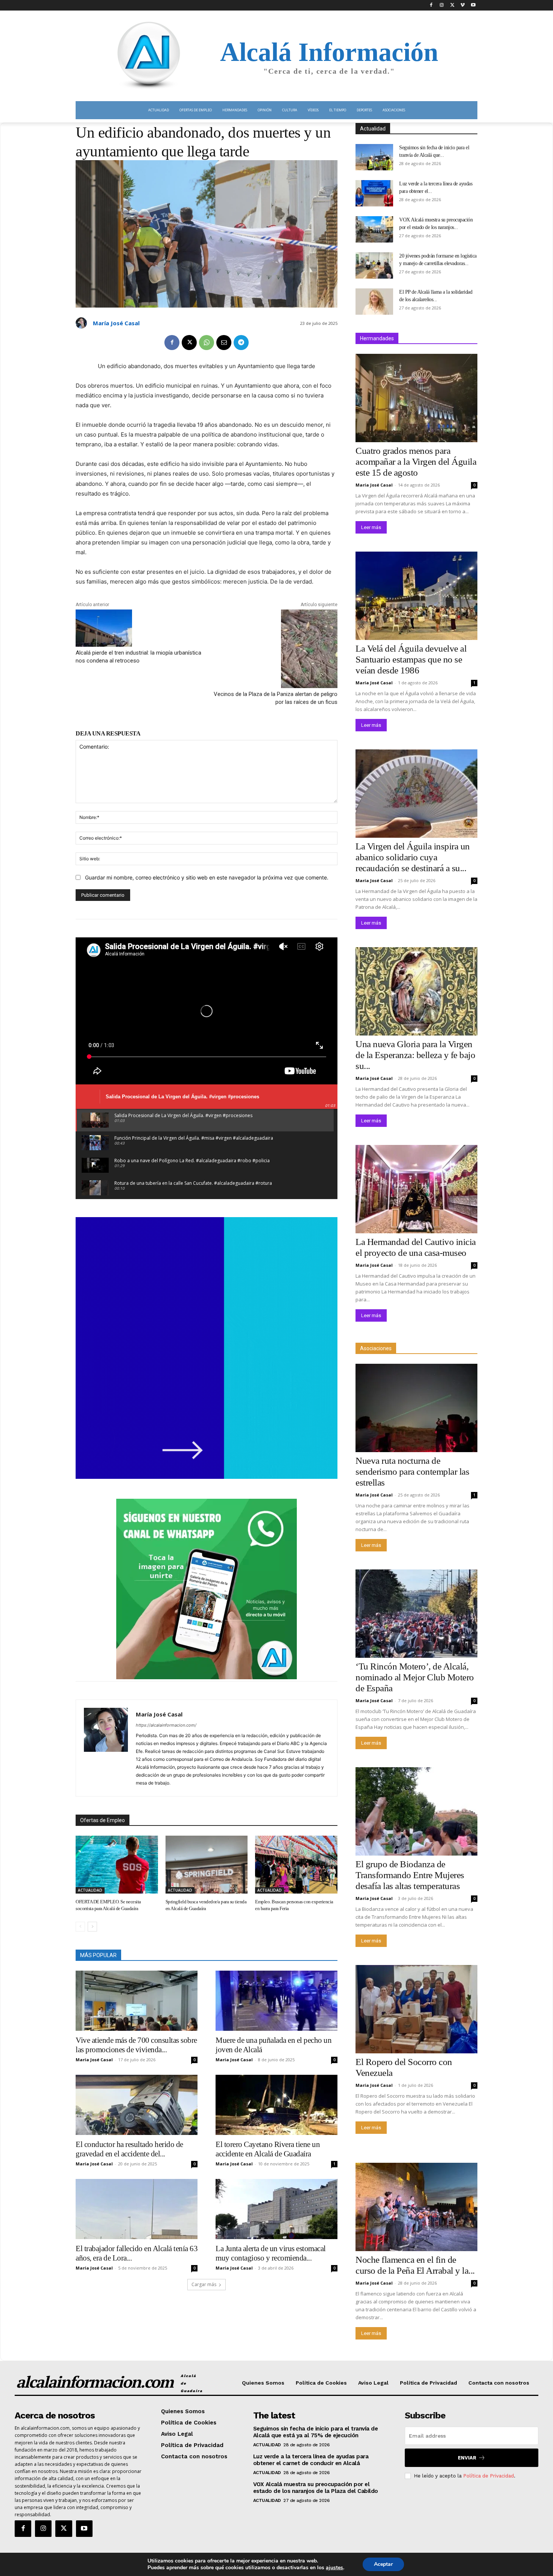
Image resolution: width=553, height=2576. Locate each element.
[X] (452, 5)
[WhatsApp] (207, 343)
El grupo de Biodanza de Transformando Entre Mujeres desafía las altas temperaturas (410, 1875)
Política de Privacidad (488, 2476)
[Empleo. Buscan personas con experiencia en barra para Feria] (296, 1864)
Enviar (467, 2458)
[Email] (224, 343)
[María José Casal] (82, 323)
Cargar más (204, 2284)
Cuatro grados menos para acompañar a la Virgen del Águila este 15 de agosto (416, 462)
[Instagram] (442, 5)
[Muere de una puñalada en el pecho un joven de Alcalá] (276, 2001)
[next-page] (92, 1927)
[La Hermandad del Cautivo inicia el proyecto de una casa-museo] (416, 1189)
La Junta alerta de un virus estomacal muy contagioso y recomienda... (271, 2253)
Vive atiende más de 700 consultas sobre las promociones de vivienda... (136, 2045)
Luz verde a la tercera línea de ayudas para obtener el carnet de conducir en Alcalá (311, 2460)
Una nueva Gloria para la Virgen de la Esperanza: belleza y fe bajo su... (415, 1055)
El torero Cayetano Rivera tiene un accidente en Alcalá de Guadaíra (268, 2149)
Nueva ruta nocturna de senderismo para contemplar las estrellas (412, 1471)
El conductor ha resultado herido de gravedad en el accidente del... (129, 2149)
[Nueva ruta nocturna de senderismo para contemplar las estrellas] (416, 1408)
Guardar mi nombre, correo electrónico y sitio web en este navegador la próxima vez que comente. (207, 877)
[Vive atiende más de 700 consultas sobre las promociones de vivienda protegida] (137, 2001)
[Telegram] (241, 343)
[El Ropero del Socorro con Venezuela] (416, 2009)
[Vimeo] (463, 5)
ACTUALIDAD (90, 1890)
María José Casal (116, 323)
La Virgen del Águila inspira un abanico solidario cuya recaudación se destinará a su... (413, 857)
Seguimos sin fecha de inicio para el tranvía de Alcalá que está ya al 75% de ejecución (316, 2432)
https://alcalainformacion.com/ (166, 1725)
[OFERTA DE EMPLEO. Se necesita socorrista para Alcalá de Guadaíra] (117, 1864)
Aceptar (383, 2564)
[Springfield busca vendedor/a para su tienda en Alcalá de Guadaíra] (207, 1864)
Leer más (371, 527)
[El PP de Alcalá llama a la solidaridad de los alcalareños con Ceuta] (374, 302)
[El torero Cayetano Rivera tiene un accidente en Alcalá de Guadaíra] (276, 2105)
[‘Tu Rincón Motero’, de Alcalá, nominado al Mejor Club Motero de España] (416, 1614)
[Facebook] (431, 5)
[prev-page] (80, 1927)
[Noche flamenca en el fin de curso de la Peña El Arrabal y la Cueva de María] (416, 2207)
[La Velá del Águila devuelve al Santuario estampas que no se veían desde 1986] (416, 596)
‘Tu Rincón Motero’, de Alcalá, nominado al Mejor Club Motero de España (415, 1677)
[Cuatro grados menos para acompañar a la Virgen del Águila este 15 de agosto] (416, 398)
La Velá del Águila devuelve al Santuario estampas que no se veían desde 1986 (411, 659)
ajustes (334, 2568)
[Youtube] (473, 5)
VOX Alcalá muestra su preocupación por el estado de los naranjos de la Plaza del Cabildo (316, 2488)
